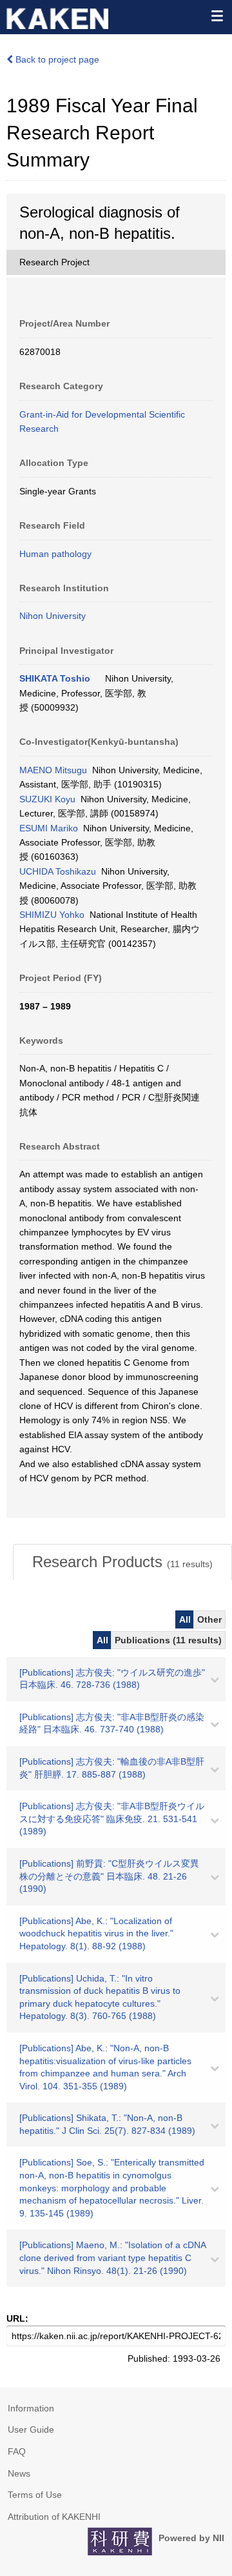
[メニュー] (217, 15)
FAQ (17, 2451)
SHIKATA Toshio (55, 678)
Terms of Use (35, 2495)
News (19, 2473)
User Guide (31, 2429)
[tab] (122, 1562)
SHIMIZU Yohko (52, 915)
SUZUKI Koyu (47, 799)
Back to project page (56, 59)
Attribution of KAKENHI (54, 2517)
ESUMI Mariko (49, 828)
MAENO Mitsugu (53, 770)
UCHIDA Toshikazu (58, 871)
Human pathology (55, 554)
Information (31, 2408)
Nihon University (53, 616)
